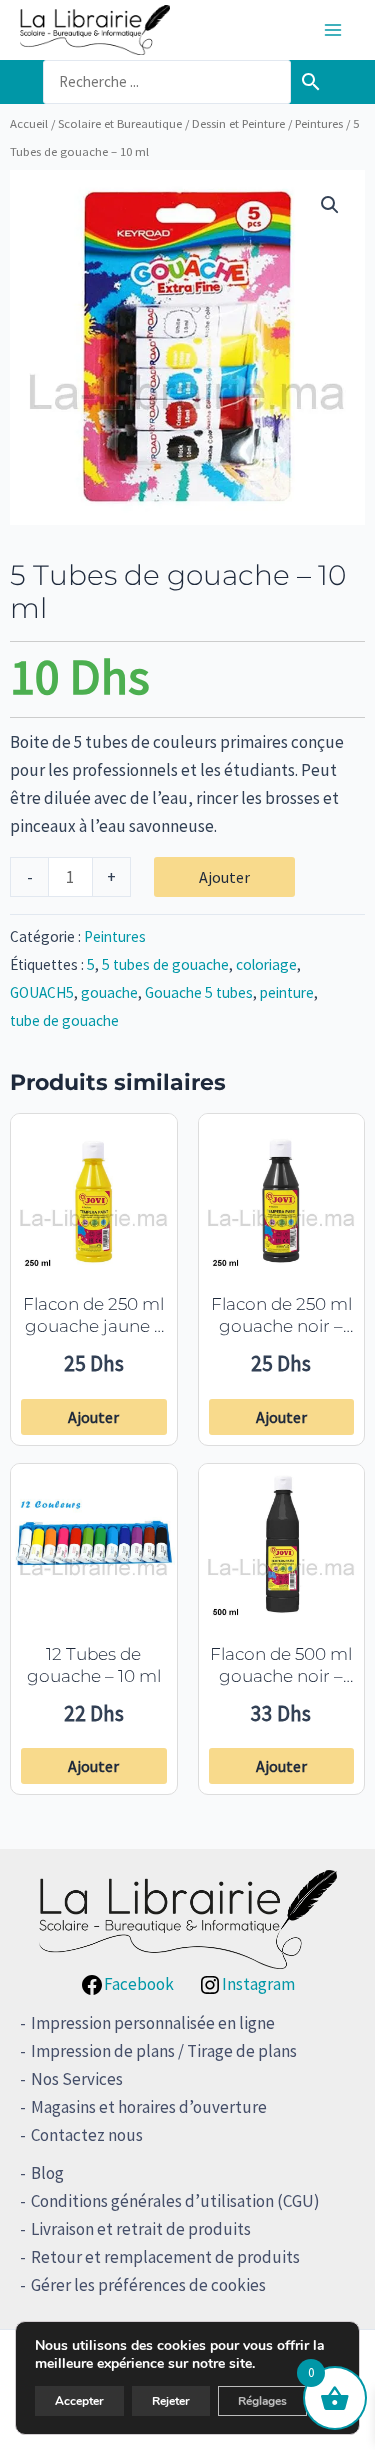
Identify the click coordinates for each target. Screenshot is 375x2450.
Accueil (29, 123)
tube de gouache (64, 1020)
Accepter (79, 2401)
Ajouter (224, 877)
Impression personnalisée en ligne (153, 2023)
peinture (287, 992)
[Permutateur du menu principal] (333, 30)
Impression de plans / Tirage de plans (164, 2051)
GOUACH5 (42, 992)
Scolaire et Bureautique (120, 123)
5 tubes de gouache (165, 964)
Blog (47, 2173)
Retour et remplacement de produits (165, 2257)
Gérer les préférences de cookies (148, 2285)
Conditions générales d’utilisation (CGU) (175, 2201)
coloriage (266, 964)
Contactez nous (87, 2135)
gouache (109, 992)
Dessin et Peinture (238, 123)
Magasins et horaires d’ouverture (149, 2107)
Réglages (262, 2401)
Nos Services (77, 2079)
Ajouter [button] (93, 1417)
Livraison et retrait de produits (141, 2229)
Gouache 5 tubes (199, 992)
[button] (330, 205)
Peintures (319, 123)
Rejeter (171, 2401)
